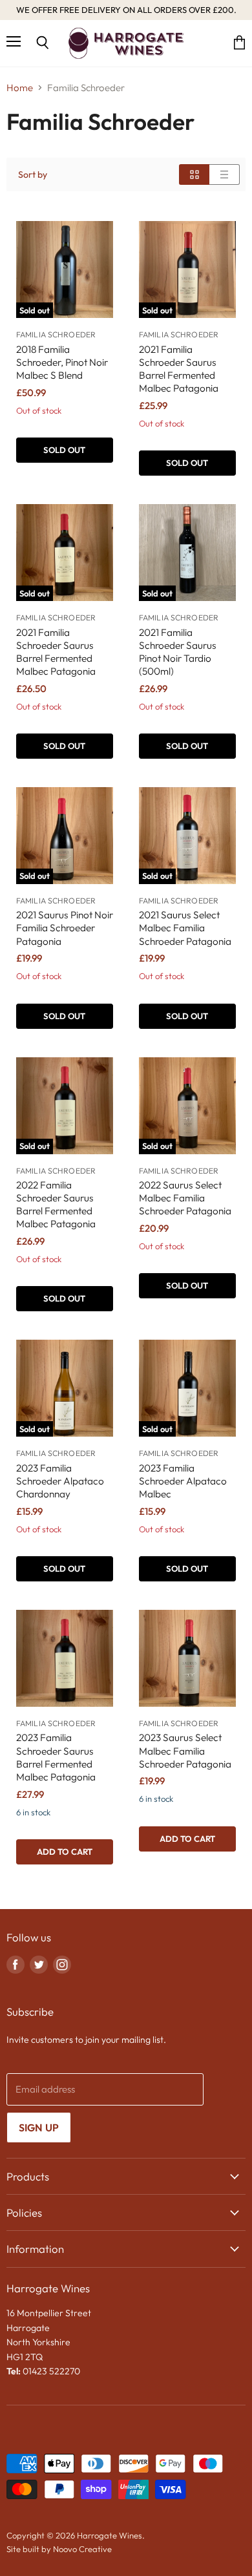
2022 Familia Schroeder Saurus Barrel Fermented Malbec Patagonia (56, 1204)
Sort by (33, 174)
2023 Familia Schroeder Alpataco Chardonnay (60, 1481)
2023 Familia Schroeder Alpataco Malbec (183, 1481)
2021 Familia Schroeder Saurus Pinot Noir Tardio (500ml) (178, 652)
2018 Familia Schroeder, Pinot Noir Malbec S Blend (62, 362)
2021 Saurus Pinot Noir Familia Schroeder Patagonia (65, 928)
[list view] (225, 174)
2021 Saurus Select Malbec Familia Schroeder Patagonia (185, 928)
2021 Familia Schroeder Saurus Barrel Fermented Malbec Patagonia (179, 369)
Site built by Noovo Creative (59, 2549)
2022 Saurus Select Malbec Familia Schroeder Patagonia (185, 1198)
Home (20, 88)
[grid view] (194, 174)
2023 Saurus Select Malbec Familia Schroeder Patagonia (185, 1750)
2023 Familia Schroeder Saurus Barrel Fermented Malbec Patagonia (56, 1757)
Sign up (39, 2127)
